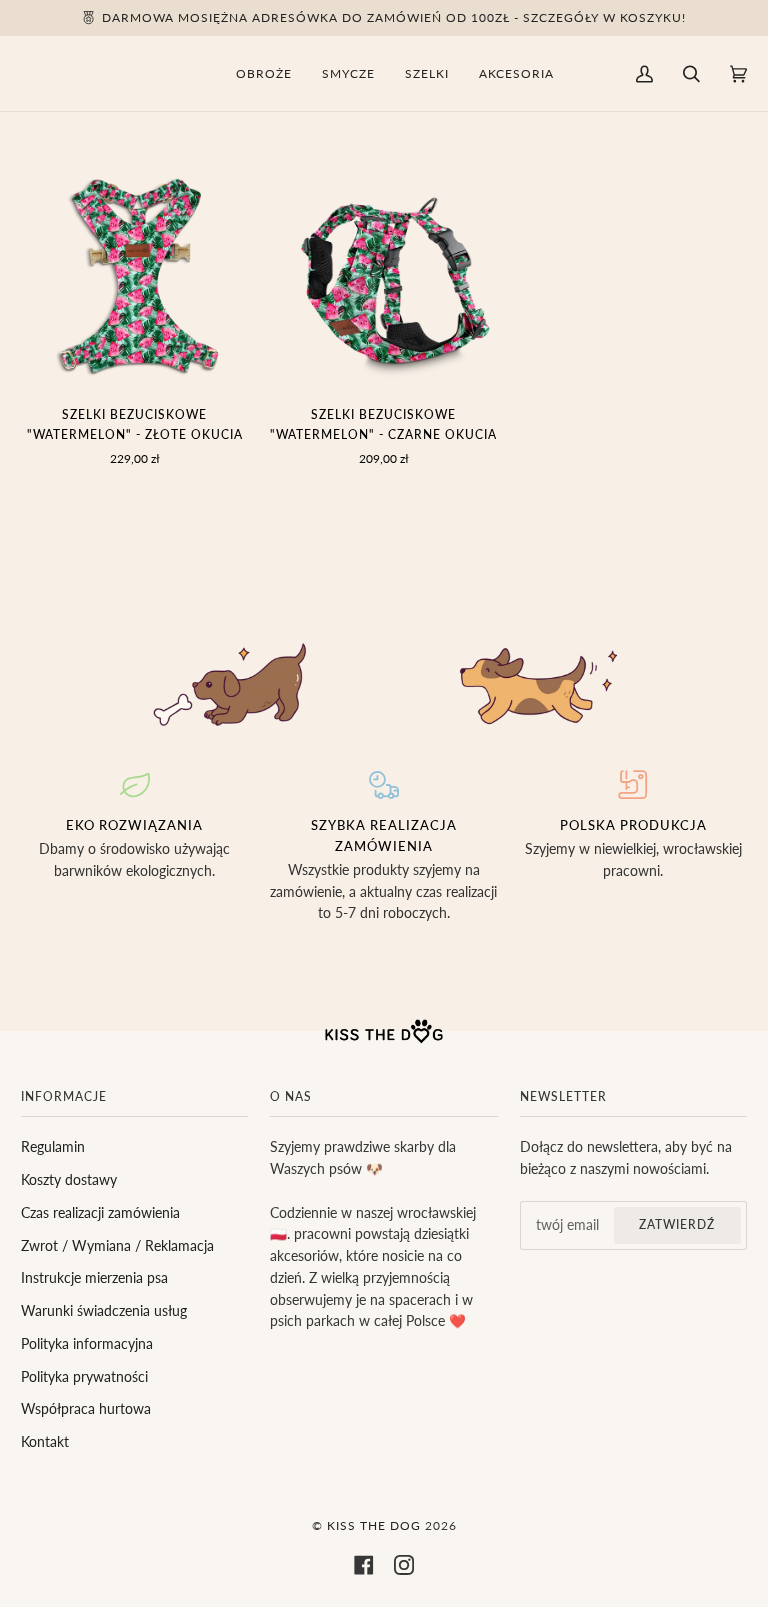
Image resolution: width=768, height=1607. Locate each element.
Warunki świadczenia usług (104, 1311)
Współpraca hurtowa (86, 1409)
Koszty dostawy (69, 1180)
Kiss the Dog (374, 1525)
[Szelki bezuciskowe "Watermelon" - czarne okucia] (383, 275)
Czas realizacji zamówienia (100, 1213)
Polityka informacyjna (87, 1344)
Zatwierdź (677, 1224)
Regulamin (53, 1147)
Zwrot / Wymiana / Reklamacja (117, 1246)
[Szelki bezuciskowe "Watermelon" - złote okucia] (134, 275)
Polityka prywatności (84, 1377)
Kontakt (45, 1442)
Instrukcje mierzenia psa (94, 1278)
